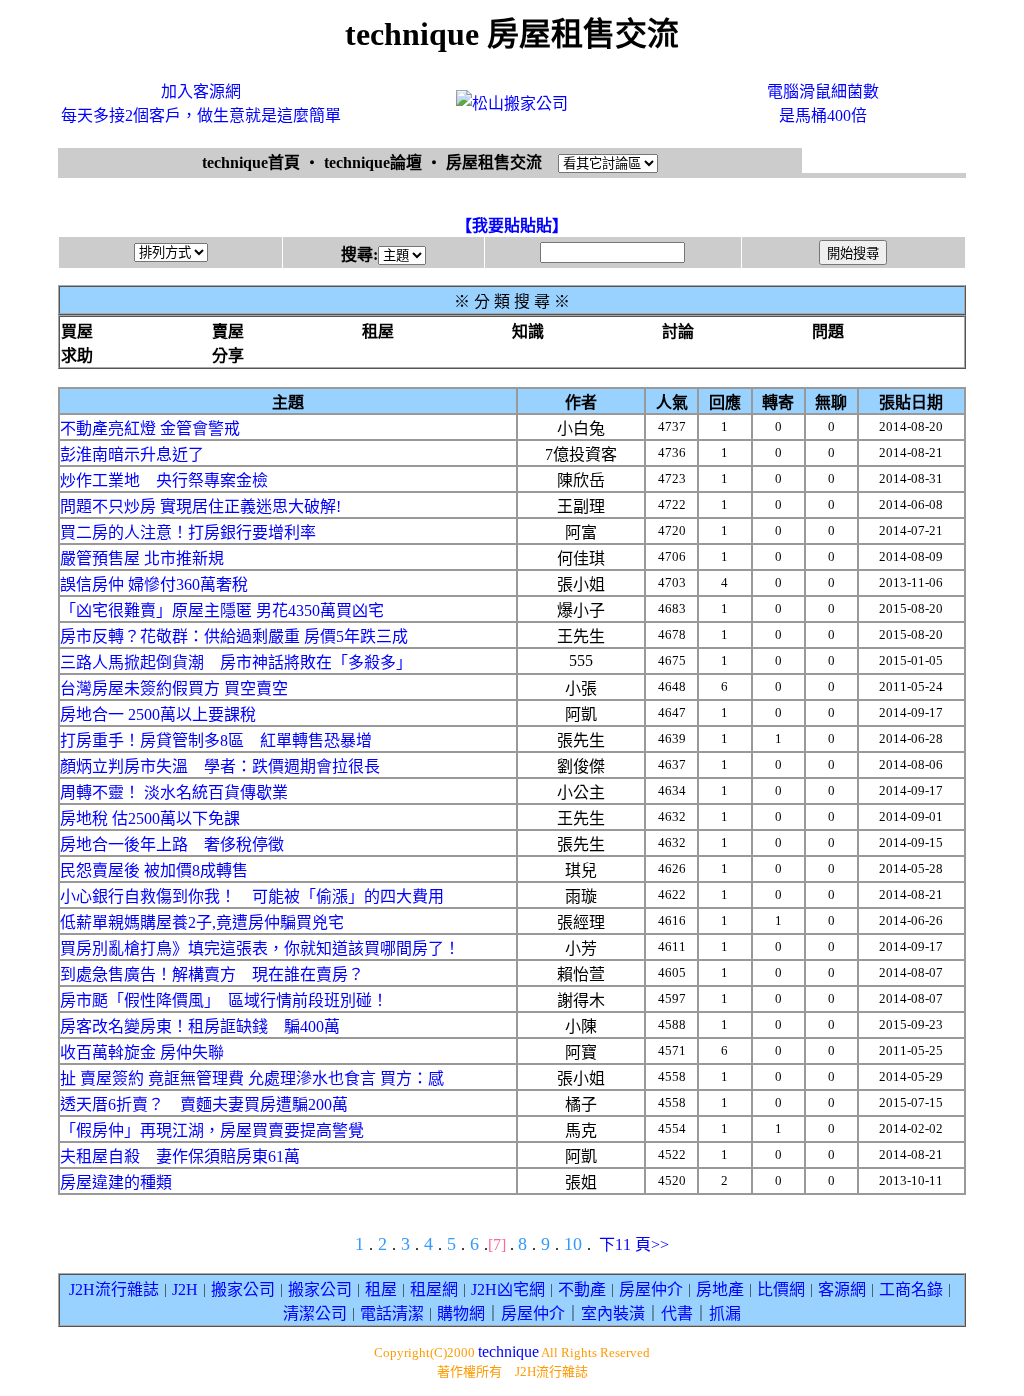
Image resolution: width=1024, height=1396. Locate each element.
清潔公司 (315, 1313)
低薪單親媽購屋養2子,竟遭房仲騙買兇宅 (202, 922)
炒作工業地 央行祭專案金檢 (164, 480)
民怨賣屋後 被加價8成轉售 (154, 870)
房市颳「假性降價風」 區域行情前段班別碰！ (224, 1000)
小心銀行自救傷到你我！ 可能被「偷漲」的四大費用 (252, 896)
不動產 (582, 1289)
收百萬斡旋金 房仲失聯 (142, 1052)
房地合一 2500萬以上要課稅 (158, 714)
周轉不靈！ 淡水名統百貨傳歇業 (174, 792)
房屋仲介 (651, 1289)
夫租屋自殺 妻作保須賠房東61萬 (180, 1156)
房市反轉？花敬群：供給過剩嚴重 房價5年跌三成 (234, 636)
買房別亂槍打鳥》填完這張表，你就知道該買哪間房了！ (260, 948)
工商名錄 (911, 1289)
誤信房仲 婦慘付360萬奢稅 (154, 584)
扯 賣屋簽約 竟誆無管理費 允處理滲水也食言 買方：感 (252, 1078)
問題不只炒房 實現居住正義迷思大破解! (200, 506)
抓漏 (725, 1313)
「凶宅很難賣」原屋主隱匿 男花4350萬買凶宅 (222, 610)
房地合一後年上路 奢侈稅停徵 (172, 844)
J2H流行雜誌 (114, 1289)
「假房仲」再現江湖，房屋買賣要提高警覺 (212, 1130)
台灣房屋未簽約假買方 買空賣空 (174, 688)
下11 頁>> (634, 1244)
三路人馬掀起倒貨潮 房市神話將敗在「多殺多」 (236, 662)
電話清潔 (392, 1313)
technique (508, 1351)
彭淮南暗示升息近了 (132, 454)
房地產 (720, 1289)
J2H (185, 1289)
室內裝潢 (613, 1313)
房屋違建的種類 (116, 1182)
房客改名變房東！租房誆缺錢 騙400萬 (200, 1026)
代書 (677, 1313)
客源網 (842, 1289)
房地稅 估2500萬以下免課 (150, 818)
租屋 (381, 1289)
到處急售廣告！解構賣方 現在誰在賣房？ (212, 974)
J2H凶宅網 (508, 1289)
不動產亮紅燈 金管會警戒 (150, 428)
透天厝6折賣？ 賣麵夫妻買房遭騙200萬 (204, 1104)
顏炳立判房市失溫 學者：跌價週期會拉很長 (220, 766)
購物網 (461, 1313)
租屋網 (434, 1289)
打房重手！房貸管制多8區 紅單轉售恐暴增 (216, 740)
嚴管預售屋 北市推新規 (142, 558)
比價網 (781, 1289)
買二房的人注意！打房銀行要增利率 (188, 532)
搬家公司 (243, 1289)
